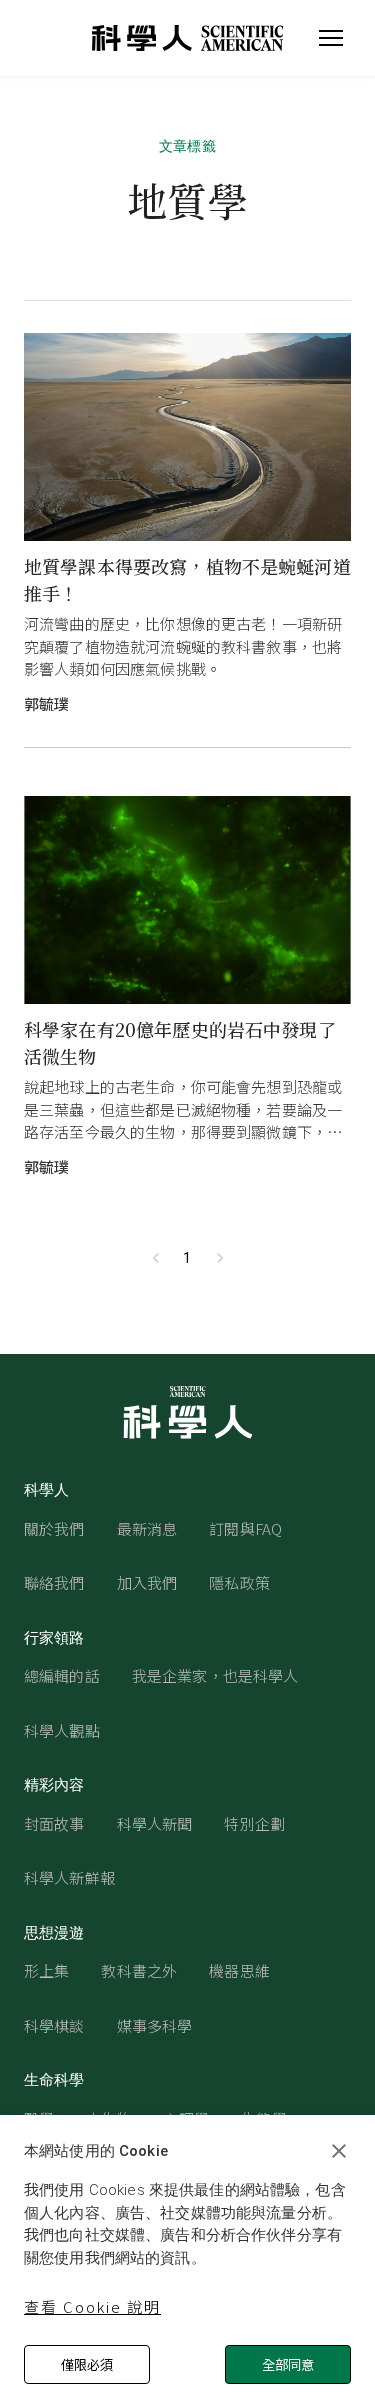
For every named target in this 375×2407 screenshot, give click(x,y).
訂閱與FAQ (245, 1528)
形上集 (46, 1970)
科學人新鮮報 (69, 1877)
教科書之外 (139, 1970)
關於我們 (54, 1528)
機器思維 (239, 1970)
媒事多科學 (155, 2025)
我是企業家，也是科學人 (215, 1675)
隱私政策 (239, 1582)
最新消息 (147, 1528)
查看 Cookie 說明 (92, 2306)
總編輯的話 (62, 1675)
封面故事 (54, 1823)
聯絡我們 (54, 1582)
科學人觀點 (62, 1730)
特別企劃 (254, 1823)
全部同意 (288, 2364)
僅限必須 (87, 2364)
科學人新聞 (155, 1823)
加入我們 (147, 1582)
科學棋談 (54, 2025)
